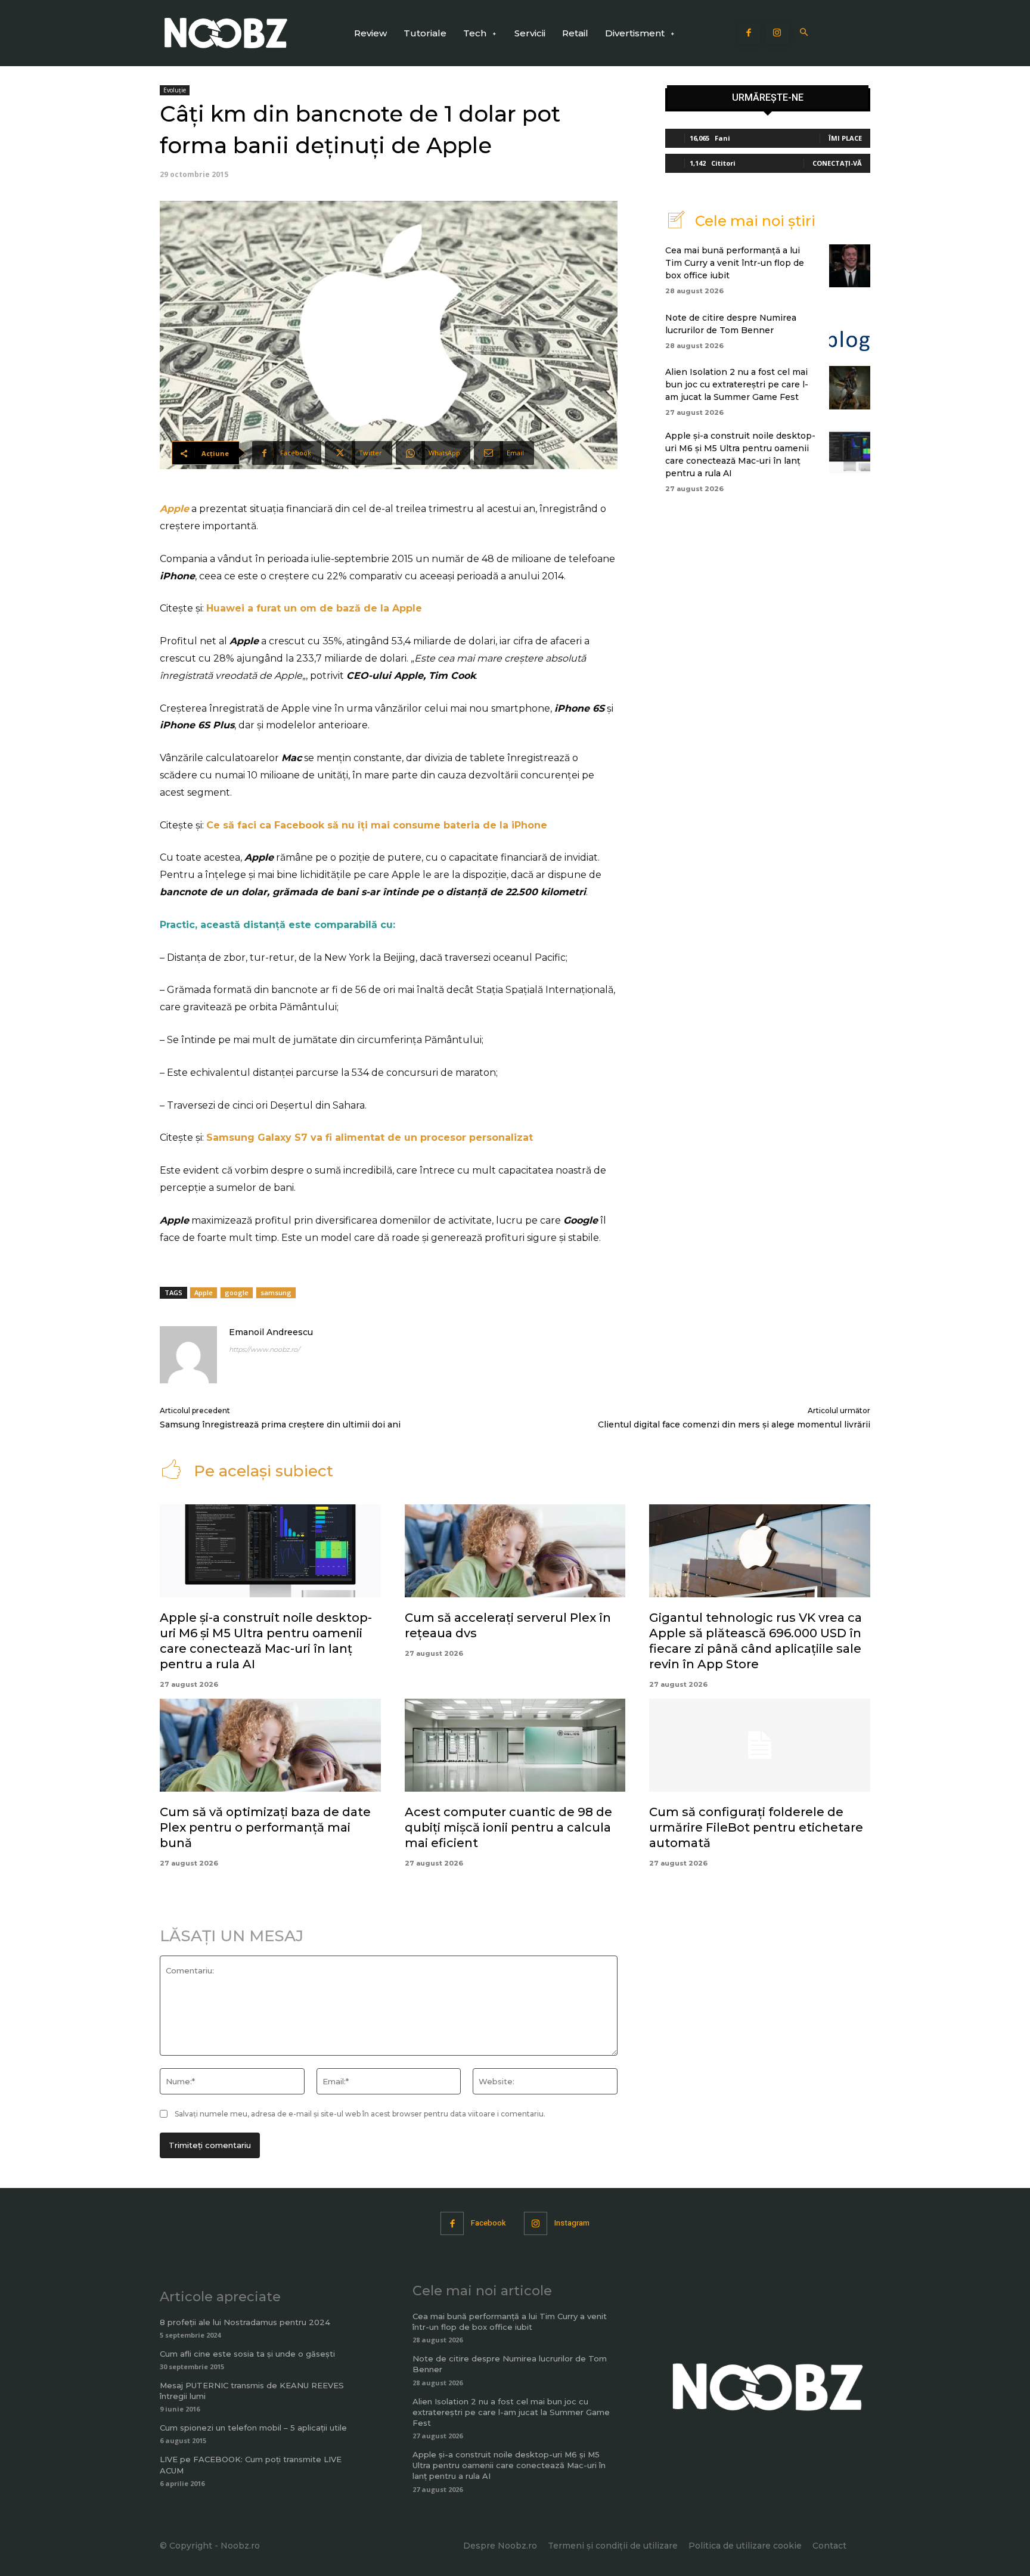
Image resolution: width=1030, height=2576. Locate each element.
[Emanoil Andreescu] (188, 1355)
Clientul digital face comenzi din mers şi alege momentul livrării (734, 1424)
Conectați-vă (837, 163)
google (237, 1292)
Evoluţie (175, 90)
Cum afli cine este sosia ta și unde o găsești (247, 2354)
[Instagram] (777, 33)
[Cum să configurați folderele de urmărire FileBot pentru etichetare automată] (760, 1745)
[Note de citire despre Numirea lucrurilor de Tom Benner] (850, 330)
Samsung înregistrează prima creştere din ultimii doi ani (280, 1424)
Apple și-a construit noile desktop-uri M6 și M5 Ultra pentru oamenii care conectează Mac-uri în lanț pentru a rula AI (509, 2465)
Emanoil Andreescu (271, 1332)
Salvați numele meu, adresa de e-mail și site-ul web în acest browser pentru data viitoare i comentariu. (360, 2114)
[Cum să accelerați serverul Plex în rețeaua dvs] (515, 1551)
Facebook (488, 2223)
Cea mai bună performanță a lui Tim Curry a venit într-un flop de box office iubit (735, 263)
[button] (804, 33)
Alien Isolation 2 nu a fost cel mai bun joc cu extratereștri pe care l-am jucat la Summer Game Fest (737, 384)
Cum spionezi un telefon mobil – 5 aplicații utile (253, 2428)
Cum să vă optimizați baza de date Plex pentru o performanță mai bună (265, 1827)
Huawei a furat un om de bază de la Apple (314, 608)
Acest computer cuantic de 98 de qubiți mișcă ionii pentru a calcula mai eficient (508, 1827)
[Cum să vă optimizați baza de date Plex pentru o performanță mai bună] (270, 1745)
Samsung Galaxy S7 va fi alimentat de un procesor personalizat (370, 1138)
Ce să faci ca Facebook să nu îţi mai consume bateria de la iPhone (377, 825)
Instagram (572, 2223)
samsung (276, 1292)
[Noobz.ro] (226, 33)
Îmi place (845, 138)
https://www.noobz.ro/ (264, 1349)
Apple (174, 509)
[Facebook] (749, 33)
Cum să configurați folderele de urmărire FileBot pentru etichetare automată (756, 1827)
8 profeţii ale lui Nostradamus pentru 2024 (245, 2322)
